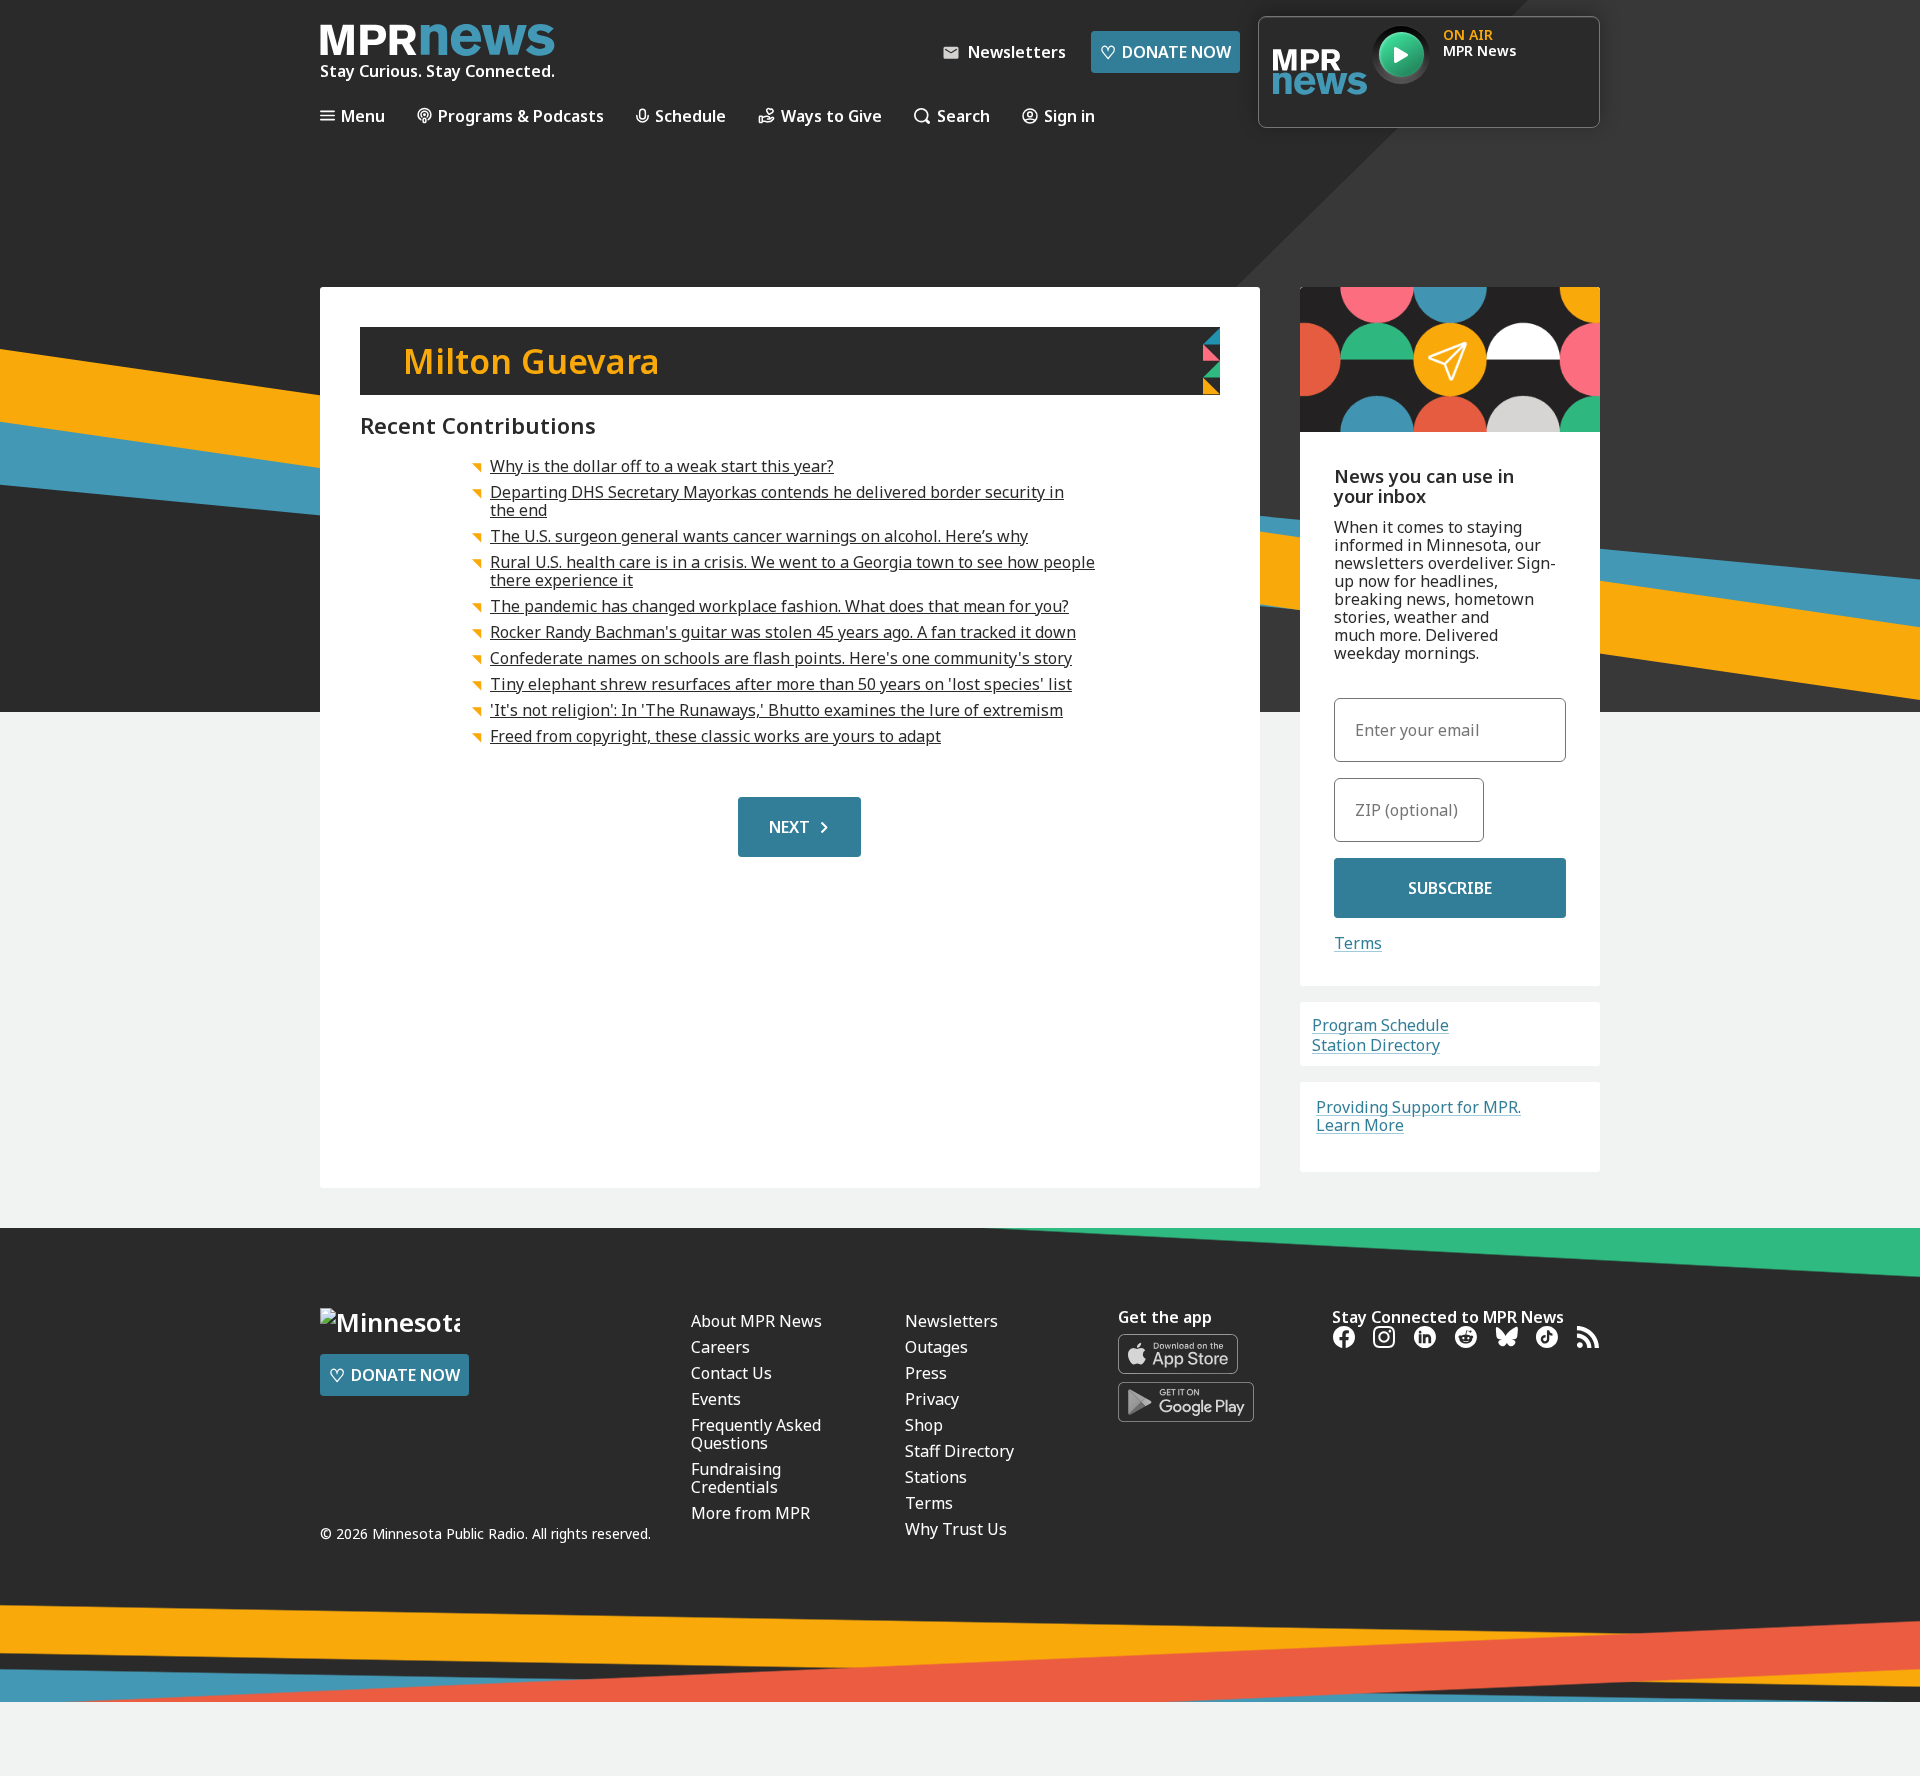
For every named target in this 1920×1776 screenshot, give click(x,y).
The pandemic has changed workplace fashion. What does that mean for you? (779, 606)
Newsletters (951, 1321)
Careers (720, 1347)
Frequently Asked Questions (756, 1434)
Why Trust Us (956, 1529)
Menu (363, 115)
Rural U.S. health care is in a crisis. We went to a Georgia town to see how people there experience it (792, 571)
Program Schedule (1380, 1025)
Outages (936, 1347)
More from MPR (750, 1513)
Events (716, 1399)
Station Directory (1376, 1045)
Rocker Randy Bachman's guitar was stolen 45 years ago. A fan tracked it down (783, 632)
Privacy (932, 1399)
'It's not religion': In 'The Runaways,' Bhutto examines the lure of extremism (776, 710)
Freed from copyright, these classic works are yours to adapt (715, 736)
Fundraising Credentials (736, 1478)
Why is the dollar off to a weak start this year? (662, 466)
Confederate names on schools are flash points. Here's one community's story (781, 658)
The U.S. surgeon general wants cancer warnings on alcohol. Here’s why (759, 536)
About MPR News (756, 1321)
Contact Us (731, 1373)
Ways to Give (831, 115)
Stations (936, 1477)
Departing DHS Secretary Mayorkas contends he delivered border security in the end (777, 501)
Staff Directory (959, 1451)
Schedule (690, 115)
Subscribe (1450, 888)
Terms (1358, 943)
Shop (924, 1425)
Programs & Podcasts (521, 115)
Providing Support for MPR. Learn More (1418, 1116)
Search (963, 115)
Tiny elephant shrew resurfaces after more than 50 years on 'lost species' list (781, 684)
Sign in (1069, 115)
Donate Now (1165, 52)
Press (926, 1373)
